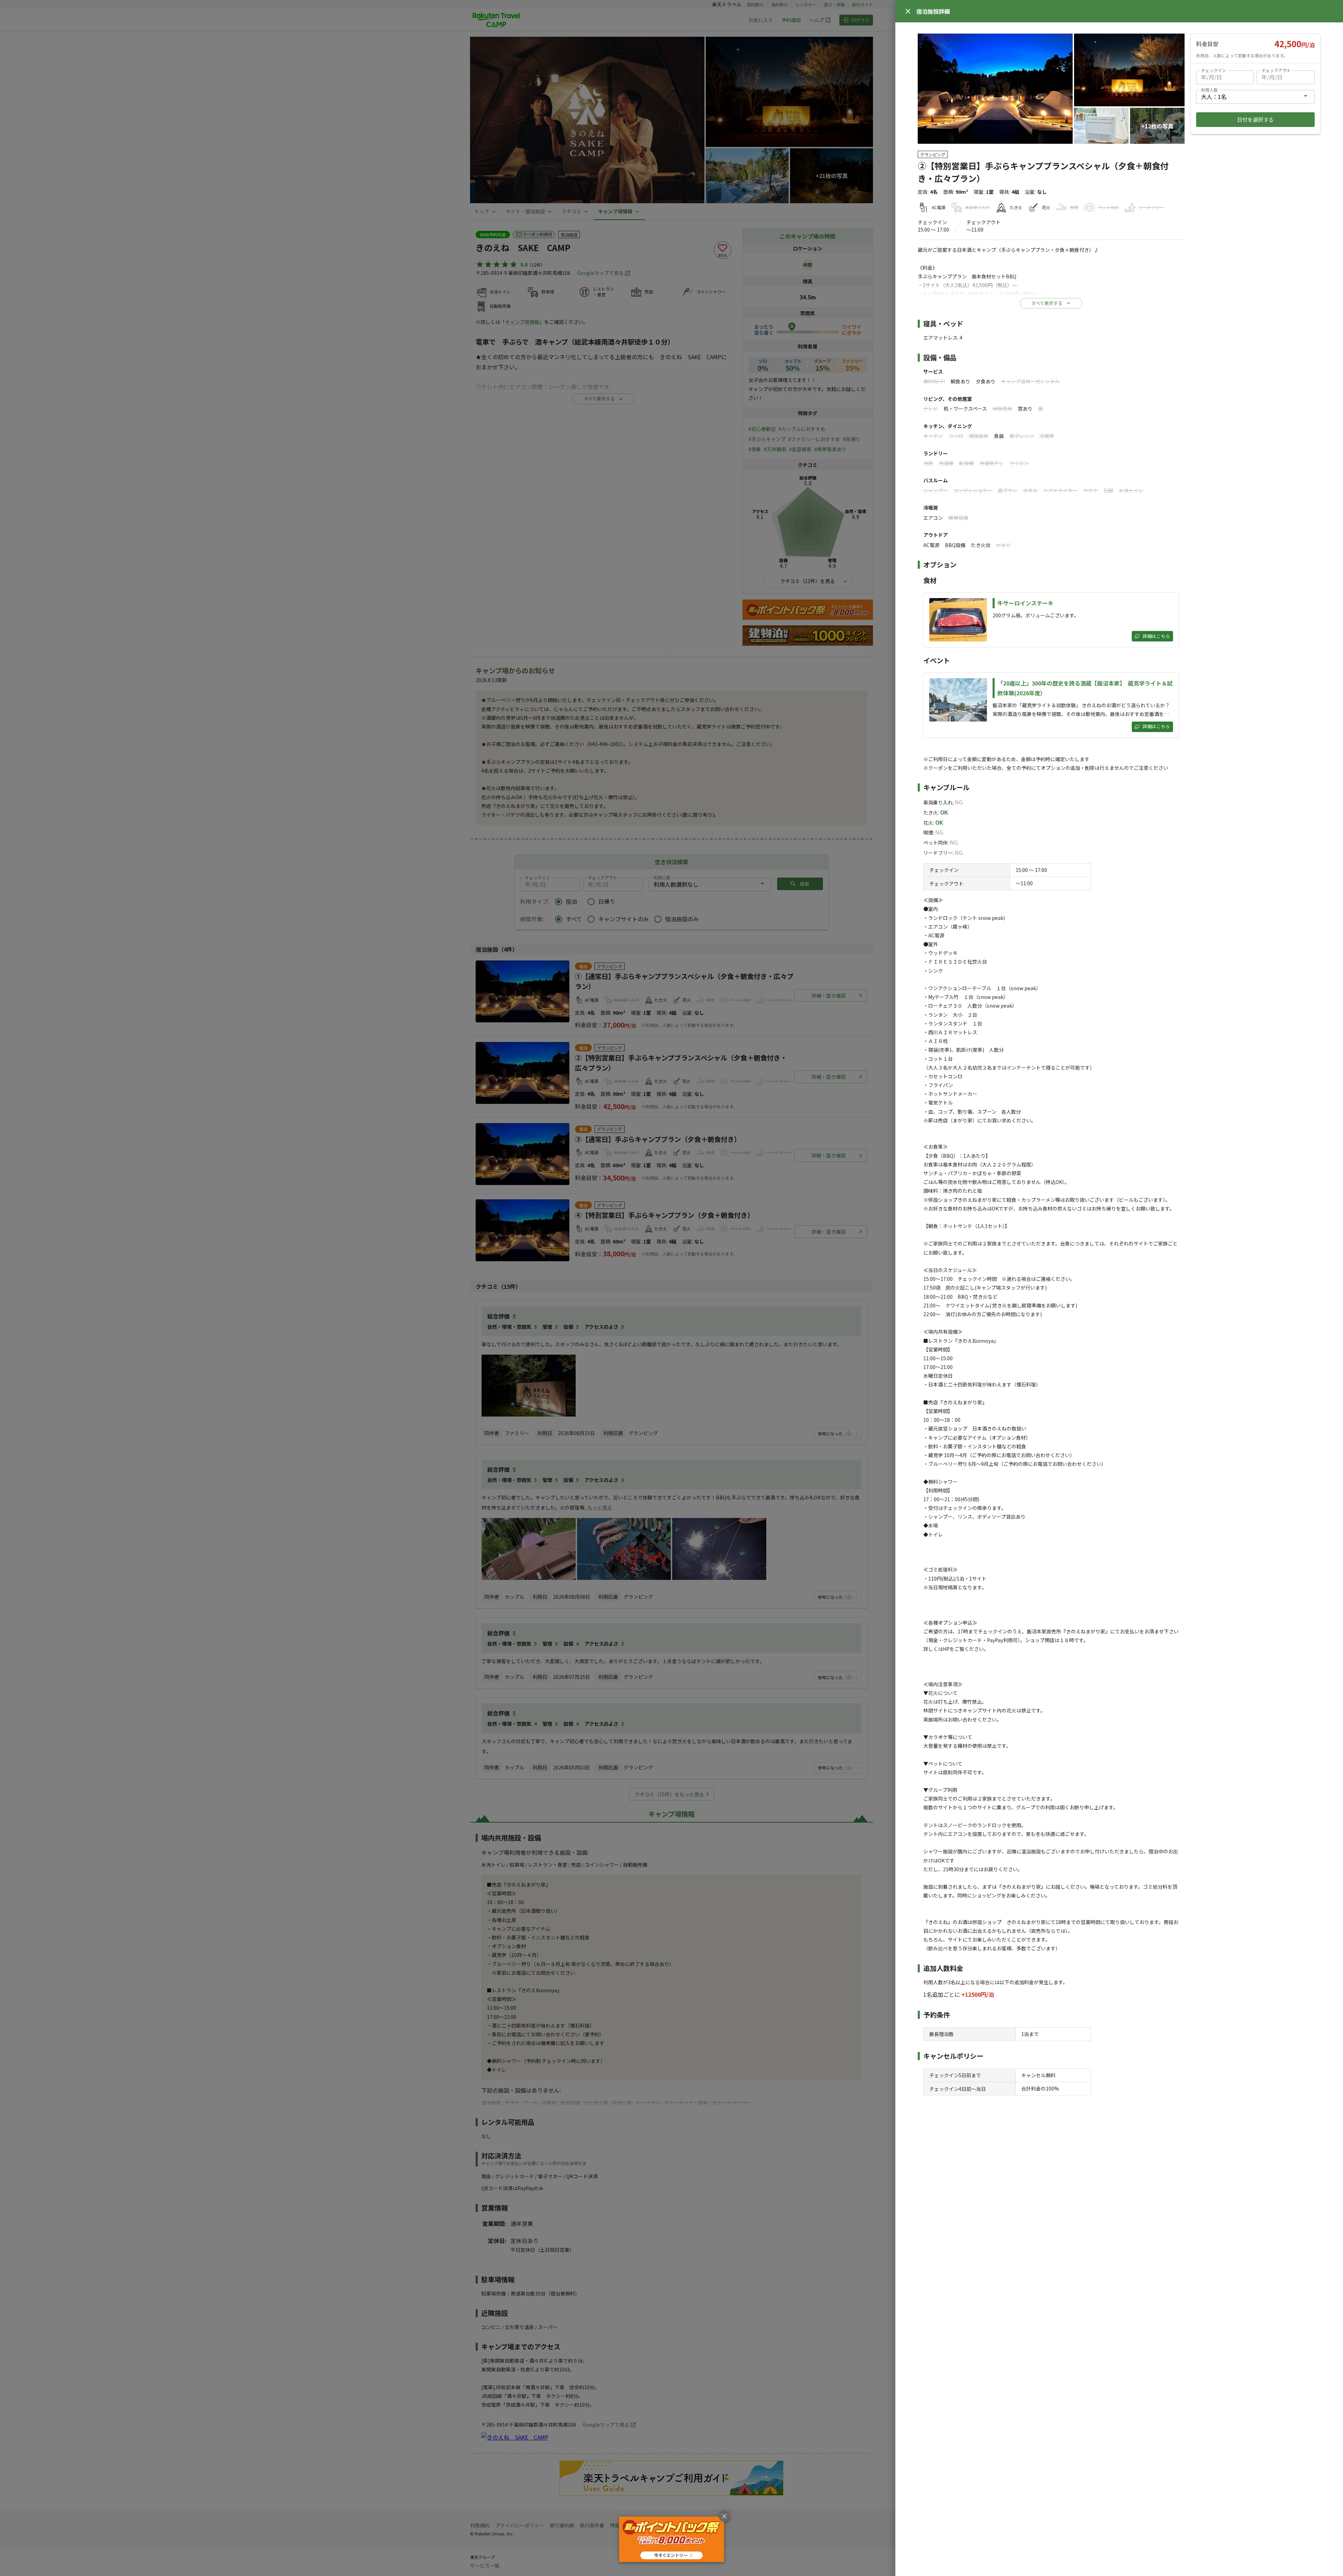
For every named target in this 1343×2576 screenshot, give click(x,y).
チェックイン (1214, 70)
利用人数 (1209, 90)
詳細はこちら (1156, 636)
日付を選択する (1255, 119)
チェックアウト (1276, 70)
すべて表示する (1047, 303)
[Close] (908, 11)
